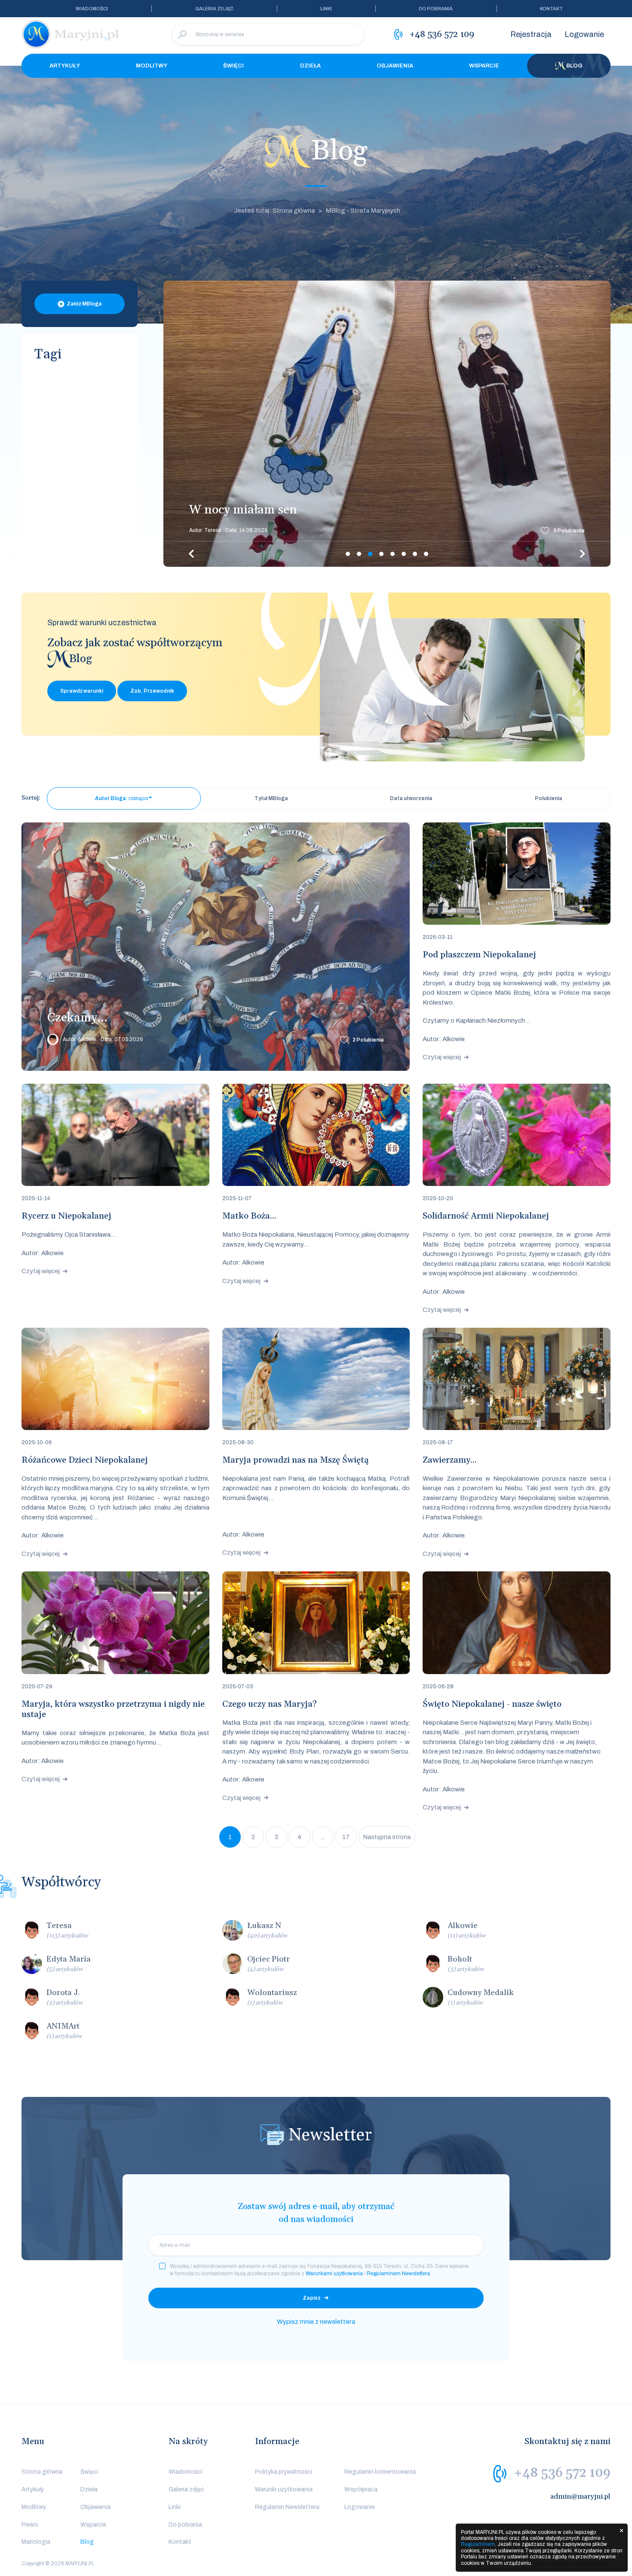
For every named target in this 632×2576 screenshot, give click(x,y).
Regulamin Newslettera (287, 2507)
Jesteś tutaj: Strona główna (274, 211)
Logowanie (584, 34)
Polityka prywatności (284, 2472)
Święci (233, 66)
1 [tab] (348, 554)
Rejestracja (531, 34)
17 (346, 1837)
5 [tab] (393, 554)
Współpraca (361, 2489)
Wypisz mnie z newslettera (316, 2322)
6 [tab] (404, 554)
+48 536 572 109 (562, 2473)
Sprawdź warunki (82, 691)
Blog (574, 66)
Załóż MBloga (84, 304)
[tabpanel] (387, 424)
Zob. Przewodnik (152, 691)
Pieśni (30, 2525)
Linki (326, 9)
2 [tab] (359, 554)
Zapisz (312, 2298)
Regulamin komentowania (380, 2472)
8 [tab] (426, 554)
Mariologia (36, 2542)
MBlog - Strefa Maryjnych (363, 211)
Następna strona (387, 1837)
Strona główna (42, 2472)
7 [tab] (415, 554)
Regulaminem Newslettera (398, 2273)
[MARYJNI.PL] (71, 34)
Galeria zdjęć (214, 9)
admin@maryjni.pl (580, 2497)
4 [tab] (381, 554)
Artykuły (65, 66)
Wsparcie (484, 66)
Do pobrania (436, 9)
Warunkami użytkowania (334, 2273)
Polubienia (569, 531)
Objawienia (395, 66)
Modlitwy (152, 66)
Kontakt (551, 9)
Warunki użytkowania (284, 2489)
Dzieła (310, 66)
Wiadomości (92, 9)
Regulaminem (478, 2544)
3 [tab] (370, 554)
